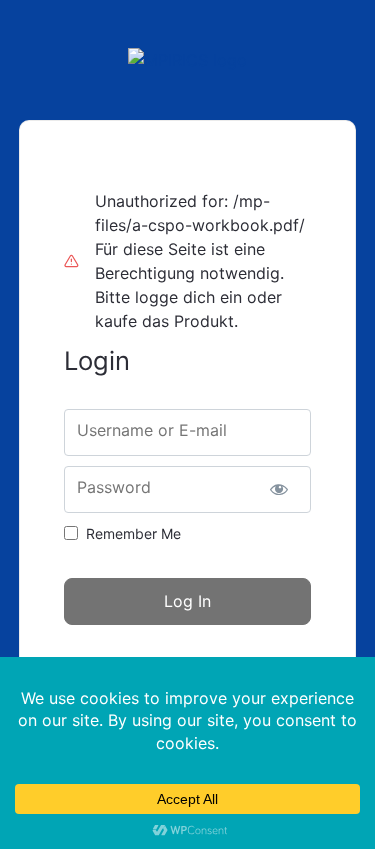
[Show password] (278, 489)
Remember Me (133, 533)
